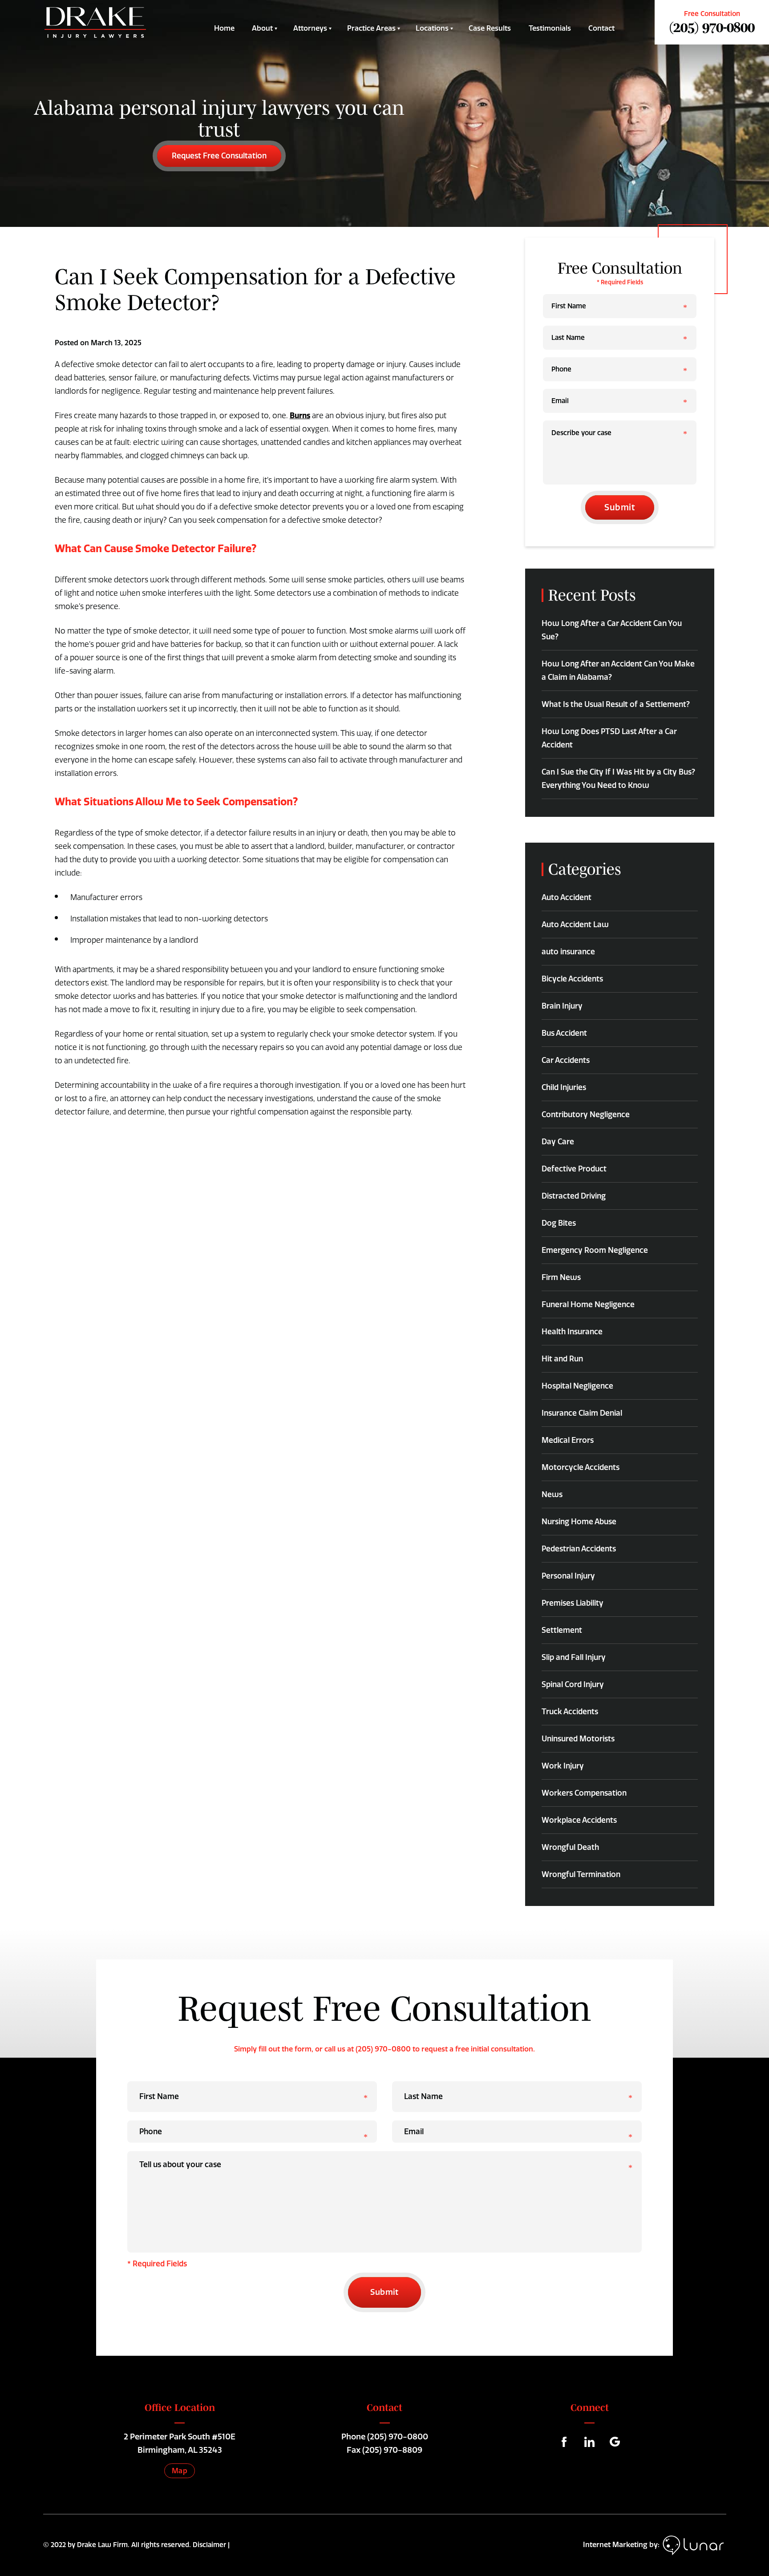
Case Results (490, 28)
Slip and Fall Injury (574, 1657)
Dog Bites (559, 1223)
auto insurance (568, 952)
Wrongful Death (570, 1847)
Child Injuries (564, 1087)
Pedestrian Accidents (579, 1549)
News (552, 1494)
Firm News (561, 1277)
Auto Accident (567, 897)
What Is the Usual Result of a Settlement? (616, 704)
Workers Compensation (584, 1793)
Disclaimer (209, 2545)
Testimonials (550, 28)
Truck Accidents (570, 1712)
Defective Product (574, 1169)
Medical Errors (568, 1440)
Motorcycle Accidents (581, 1467)
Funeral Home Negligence (588, 1304)
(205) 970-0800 (712, 27)
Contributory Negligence (586, 1114)
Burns (300, 416)
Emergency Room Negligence (595, 1250)
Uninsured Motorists (578, 1739)
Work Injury (563, 1766)
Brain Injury (562, 1006)
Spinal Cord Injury (573, 1684)
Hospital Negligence (577, 1386)
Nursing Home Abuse (579, 1522)
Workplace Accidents (579, 1820)
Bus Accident (564, 1033)
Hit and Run (562, 1359)
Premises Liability (573, 1603)
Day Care (558, 1142)
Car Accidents (566, 1060)
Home (224, 28)
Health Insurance (572, 1332)
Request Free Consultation (219, 156)
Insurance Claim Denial (582, 1413)
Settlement (562, 1630)
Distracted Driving (574, 1196)
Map (180, 2471)
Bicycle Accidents (572, 979)
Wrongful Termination (581, 1874)
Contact (601, 28)
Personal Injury (568, 1576)
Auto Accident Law (575, 925)
